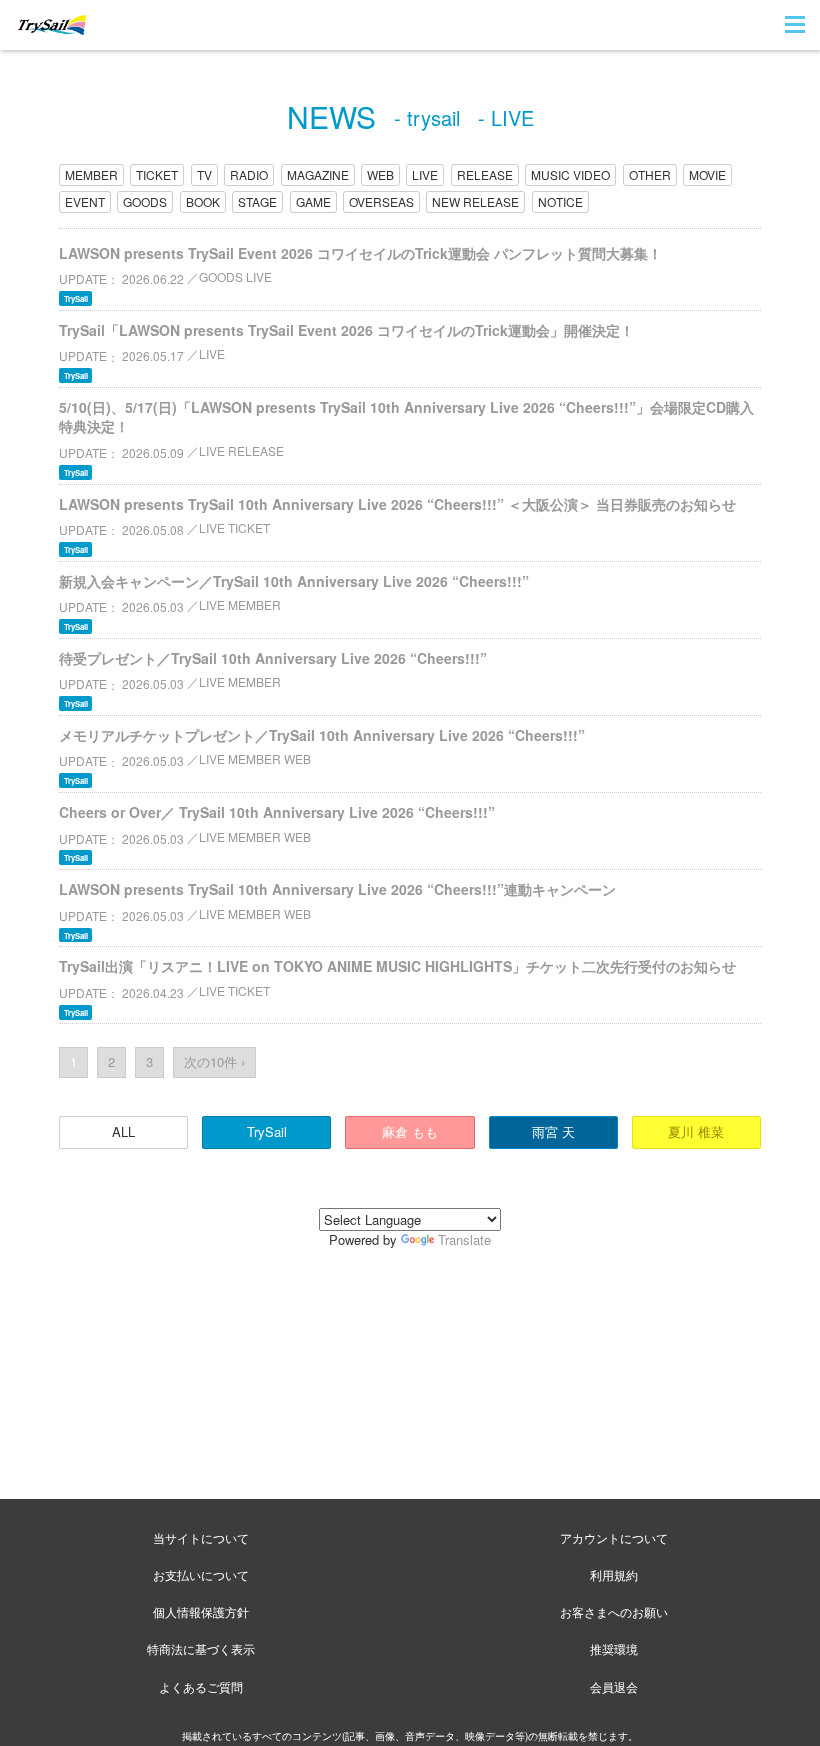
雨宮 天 (553, 1131)
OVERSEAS (381, 201)
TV (204, 174)
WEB (380, 174)
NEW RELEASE (475, 201)
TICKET (157, 174)
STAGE (257, 201)
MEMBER (91, 174)
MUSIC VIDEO (570, 174)
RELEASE (485, 174)
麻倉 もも (410, 1131)
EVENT (85, 201)
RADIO (249, 174)
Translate (464, 1239)
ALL (123, 1131)
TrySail (267, 1131)
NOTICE (560, 201)
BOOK (203, 201)
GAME (313, 201)
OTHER (650, 174)
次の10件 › (214, 1061)
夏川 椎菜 (696, 1131)
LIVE (425, 174)
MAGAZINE (318, 174)
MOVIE (707, 174)
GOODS (145, 201)
